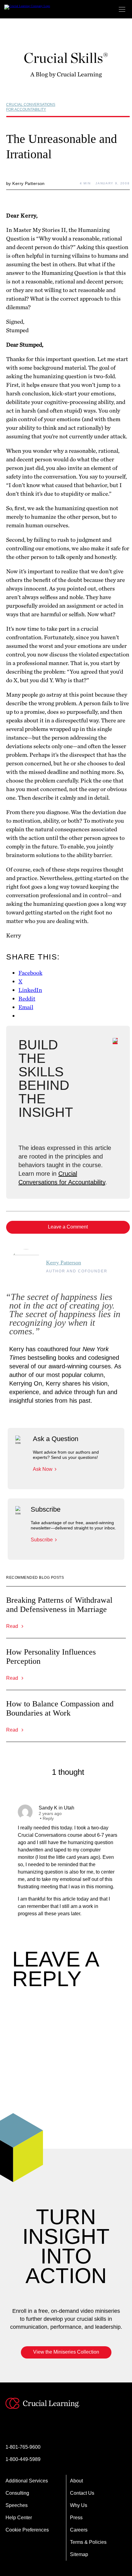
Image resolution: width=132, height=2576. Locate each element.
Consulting (17, 2493)
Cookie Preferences (27, 2530)
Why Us (79, 2505)
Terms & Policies (88, 2542)
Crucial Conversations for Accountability (31, 107)
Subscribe (42, 1540)
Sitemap (79, 2554)
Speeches (17, 2505)
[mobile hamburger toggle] (122, 9)
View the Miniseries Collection (66, 2352)
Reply (48, 1818)
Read (13, 1626)
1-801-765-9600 (23, 2447)
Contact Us (82, 2493)
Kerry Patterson (64, 1263)
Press (76, 2518)
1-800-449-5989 (23, 2459)
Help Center (19, 2518)
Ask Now (43, 1469)
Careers (79, 2530)
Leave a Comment (68, 1227)
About (76, 2481)
